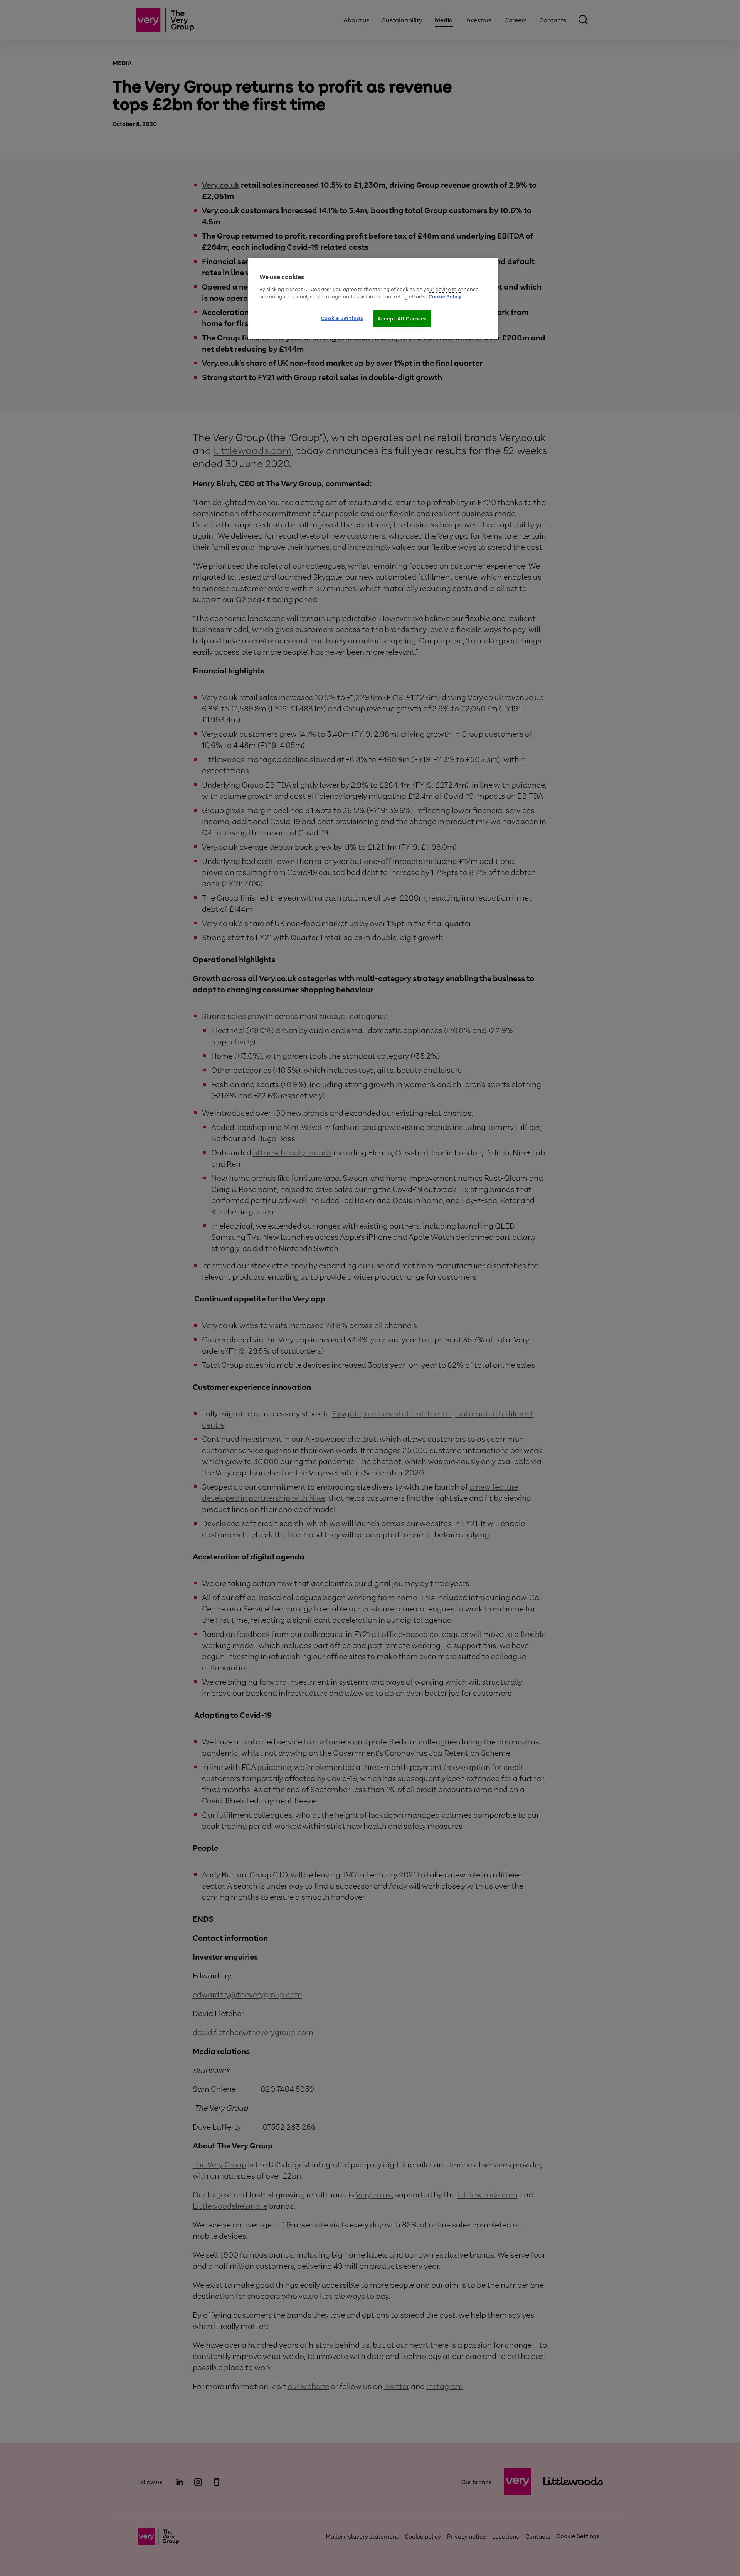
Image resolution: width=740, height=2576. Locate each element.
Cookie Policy (445, 297)
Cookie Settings (342, 318)
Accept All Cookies (402, 319)
